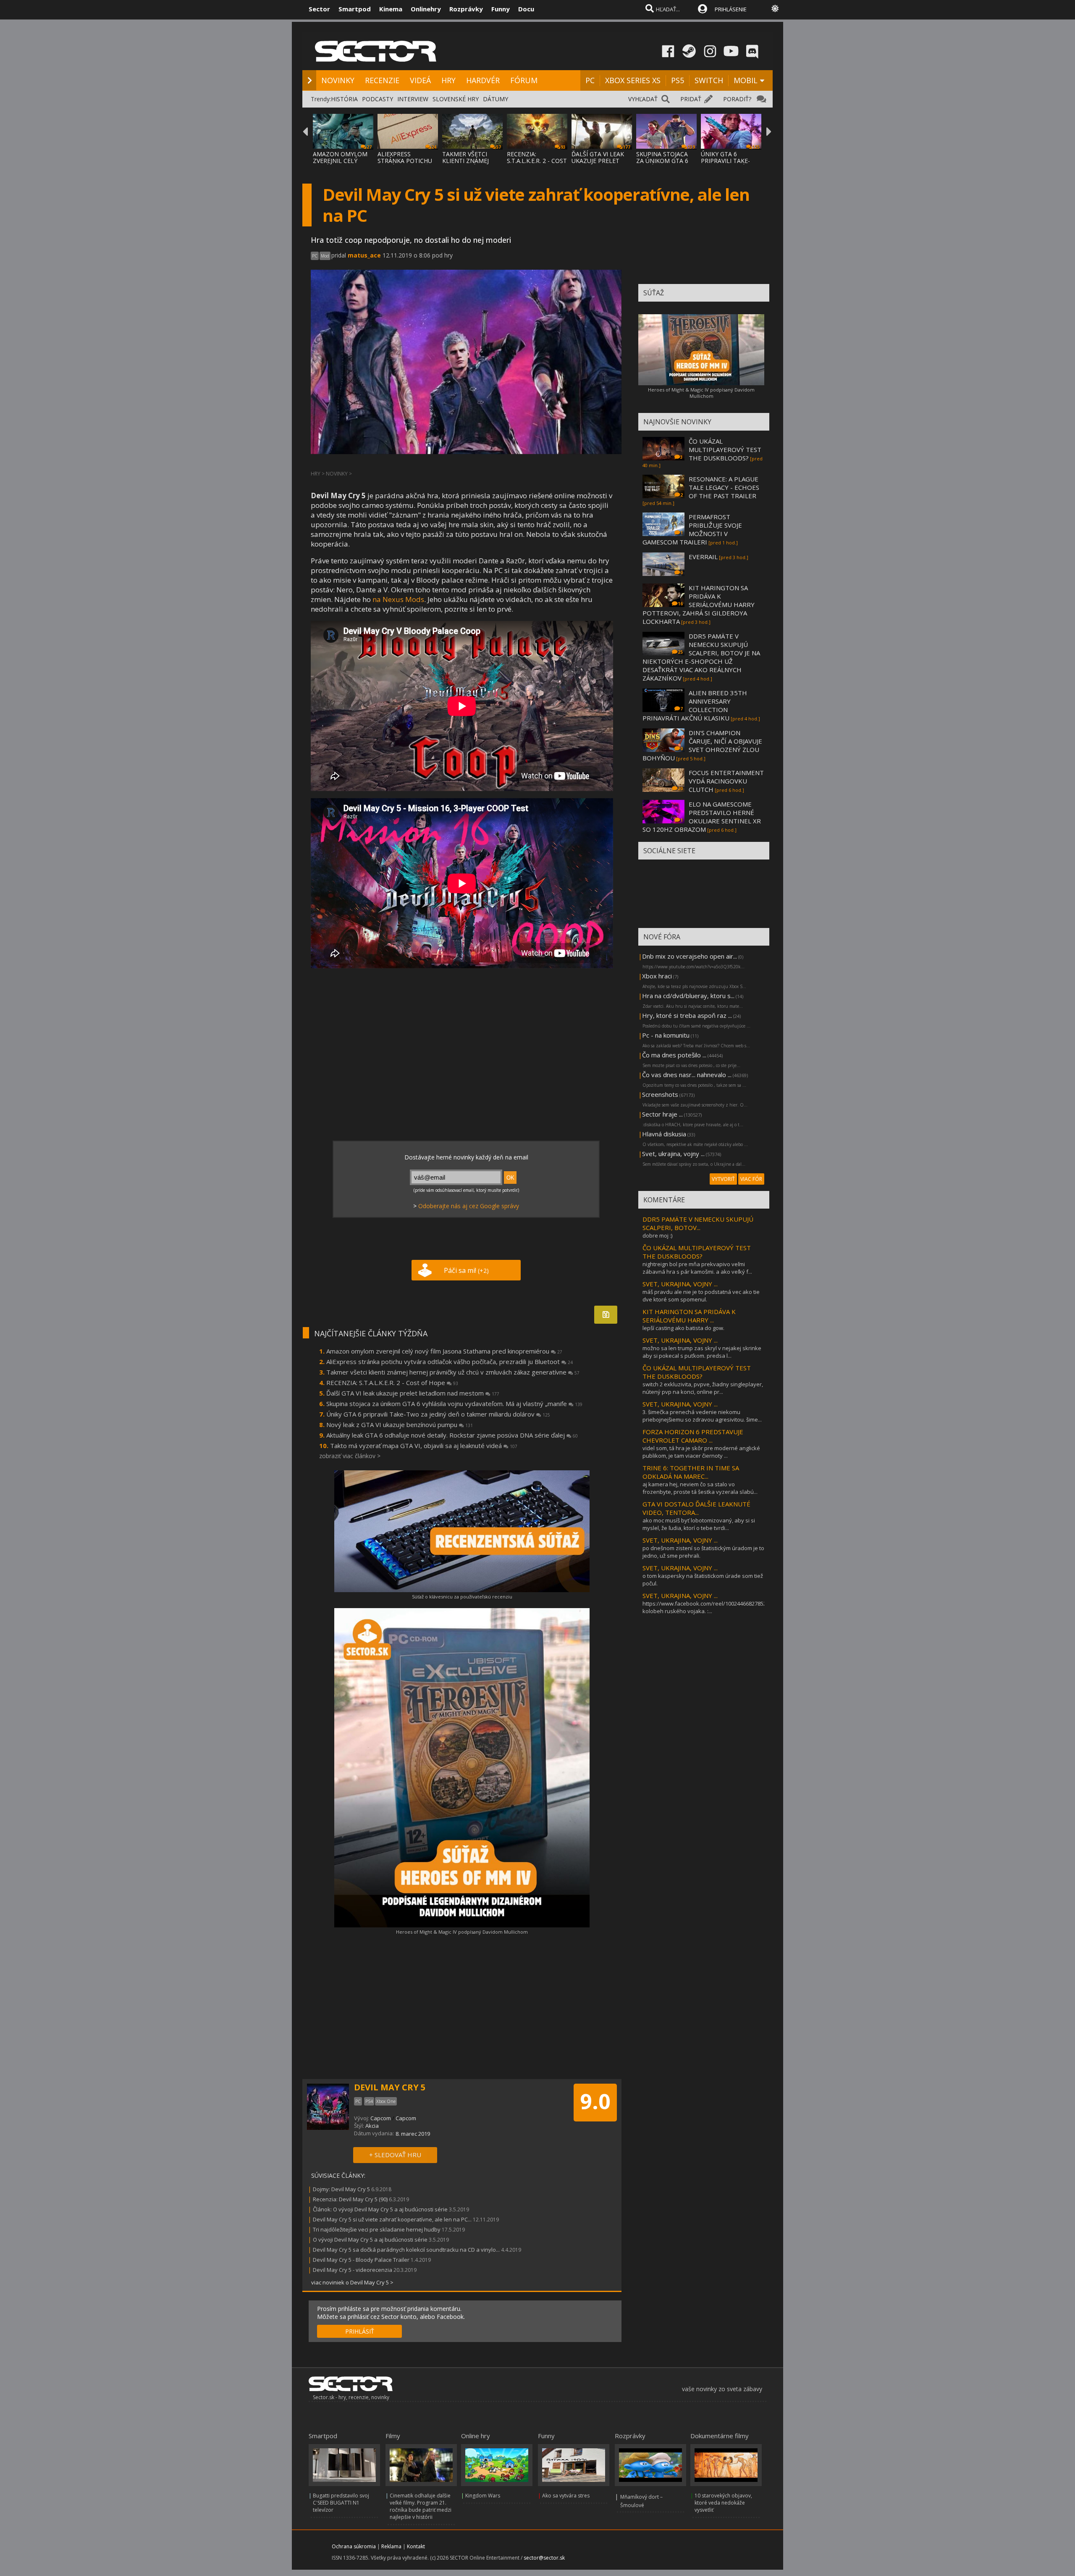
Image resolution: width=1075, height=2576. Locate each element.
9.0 (595, 2101)
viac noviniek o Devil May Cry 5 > (352, 2282)
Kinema (391, 9)
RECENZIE (382, 80)
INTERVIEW (413, 99)
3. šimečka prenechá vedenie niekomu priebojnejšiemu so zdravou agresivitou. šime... (702, 1416)
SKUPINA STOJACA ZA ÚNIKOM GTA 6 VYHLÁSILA (662, 161)
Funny (501, 9)
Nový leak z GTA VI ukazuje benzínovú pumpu (400, 1425)
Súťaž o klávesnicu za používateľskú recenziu (462, 1597)
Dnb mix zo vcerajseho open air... (690, 956)
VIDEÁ (420, 80)
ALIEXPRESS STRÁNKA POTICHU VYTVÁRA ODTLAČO (405, 161)
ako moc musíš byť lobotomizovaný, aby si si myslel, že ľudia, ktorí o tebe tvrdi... (699, 1524)
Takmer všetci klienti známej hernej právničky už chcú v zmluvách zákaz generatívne (453, 1372)
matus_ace (364, 255)
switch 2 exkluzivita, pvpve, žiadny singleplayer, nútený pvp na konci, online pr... (703, 1388)
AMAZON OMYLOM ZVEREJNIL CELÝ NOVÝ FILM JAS (340, 161)
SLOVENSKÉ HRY (456, 99)
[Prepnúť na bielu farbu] (775, 8)
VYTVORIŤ (723, 1179)
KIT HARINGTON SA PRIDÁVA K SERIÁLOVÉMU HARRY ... (689, 1316)
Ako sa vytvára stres (566, 2496)
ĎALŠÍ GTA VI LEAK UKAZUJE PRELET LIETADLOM (598, 161)
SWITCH (709, 80)
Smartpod (355, 9)
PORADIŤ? (737, 99)
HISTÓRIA (344, 99)
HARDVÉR (483, 80)
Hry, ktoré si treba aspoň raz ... (687, 1015)
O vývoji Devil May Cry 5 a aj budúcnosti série (370, 2240)
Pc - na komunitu (666, 1035)
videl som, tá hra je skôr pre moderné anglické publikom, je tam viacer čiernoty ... (701, 1452)
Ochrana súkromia (354, 2546)
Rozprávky (466, 9)
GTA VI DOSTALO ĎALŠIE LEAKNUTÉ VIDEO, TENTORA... (696, 1508)
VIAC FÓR (751, 1179)
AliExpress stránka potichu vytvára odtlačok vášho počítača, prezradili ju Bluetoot (450, 1362)
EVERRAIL (703, 557)
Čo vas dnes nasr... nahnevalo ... (687, 1075)
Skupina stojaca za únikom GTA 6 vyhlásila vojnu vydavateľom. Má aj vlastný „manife (454, 1404)
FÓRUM (524, 80)
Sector (319, 9)
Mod (325, 256)
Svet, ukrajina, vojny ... (673, 1154)
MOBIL (746, 80)
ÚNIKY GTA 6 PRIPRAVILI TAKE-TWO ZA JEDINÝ (725, 161)
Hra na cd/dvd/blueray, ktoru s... (688, 996)
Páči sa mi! (466, 1270)
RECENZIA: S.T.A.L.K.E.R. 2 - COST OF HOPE (537, 161)
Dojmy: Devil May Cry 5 (341, 2189)
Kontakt (416, 2546)
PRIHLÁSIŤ (360, 2331)
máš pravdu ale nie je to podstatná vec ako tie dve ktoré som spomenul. (701, 1296)
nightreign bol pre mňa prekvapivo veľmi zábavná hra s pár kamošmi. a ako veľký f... (697, 1268)
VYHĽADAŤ (643, 99)
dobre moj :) (657, 1235)
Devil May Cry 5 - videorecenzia (353, 2270)
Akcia (372, 2126)
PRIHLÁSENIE (731, 9)
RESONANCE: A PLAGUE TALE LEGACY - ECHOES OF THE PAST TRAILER (724, 487)
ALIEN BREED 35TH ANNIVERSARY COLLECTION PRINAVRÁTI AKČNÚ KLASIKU (695, 705)
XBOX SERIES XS (633, 80)
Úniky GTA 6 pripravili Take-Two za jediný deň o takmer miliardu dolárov (438, 1414)
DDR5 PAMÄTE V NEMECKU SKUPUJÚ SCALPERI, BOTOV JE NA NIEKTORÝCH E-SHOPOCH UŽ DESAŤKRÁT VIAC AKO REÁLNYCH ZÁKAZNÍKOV (701, 657)
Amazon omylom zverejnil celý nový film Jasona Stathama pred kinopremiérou (444, 1351)
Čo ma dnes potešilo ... (674, 1055)
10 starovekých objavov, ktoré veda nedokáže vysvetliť (723, 2503)
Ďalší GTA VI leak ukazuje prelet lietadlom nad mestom (413, 1393)
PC (590, 80)
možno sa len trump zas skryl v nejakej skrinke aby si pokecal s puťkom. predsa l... (702, 1352)
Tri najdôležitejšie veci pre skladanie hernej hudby (377, 2229)
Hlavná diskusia (664, 1134)
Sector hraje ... (662, 1114)
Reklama (391, 2546)
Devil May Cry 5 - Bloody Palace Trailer (361, 2260)
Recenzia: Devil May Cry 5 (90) (350, 2199)
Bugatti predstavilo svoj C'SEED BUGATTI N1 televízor (341, 2503)
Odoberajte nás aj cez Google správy (469, 1206)
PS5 (678, 80)
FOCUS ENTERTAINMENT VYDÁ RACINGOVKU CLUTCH (726, 781)
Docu (526, 9)
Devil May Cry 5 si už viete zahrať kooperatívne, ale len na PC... (392, 2219)
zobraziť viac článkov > (350, 1456)
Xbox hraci (657, 976)
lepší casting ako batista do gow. (683, 1328)
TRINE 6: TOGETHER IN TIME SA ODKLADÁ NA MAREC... (691, 1472)
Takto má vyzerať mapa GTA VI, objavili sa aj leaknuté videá (424, 1446)
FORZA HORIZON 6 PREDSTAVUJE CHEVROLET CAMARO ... (693, 1436)
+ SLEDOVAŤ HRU (395, 2155)
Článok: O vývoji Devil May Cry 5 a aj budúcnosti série (380, 2209)
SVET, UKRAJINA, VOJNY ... (680, 1284)
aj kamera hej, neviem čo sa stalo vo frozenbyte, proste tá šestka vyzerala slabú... (700, 1488)
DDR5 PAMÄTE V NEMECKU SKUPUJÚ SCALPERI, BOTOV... (698, 1223)
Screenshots (660, 1094)
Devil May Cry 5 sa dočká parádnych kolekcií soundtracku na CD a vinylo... (406, 2250)
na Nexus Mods (398, 599)
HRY (448, 80)
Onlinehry (426, 9)
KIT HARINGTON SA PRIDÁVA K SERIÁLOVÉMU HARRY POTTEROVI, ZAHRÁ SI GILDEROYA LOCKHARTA (699, 605)
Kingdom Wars (483, 2496)
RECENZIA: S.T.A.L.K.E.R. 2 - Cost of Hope (392, 1383)
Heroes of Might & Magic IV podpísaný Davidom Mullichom (462, 1932)
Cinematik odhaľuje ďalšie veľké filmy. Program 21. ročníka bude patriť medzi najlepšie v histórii (421, 2506)
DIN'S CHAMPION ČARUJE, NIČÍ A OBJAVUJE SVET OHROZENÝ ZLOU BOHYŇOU (702, 745)
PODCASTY (378, 99)
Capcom (381, 2118)
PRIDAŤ (691, 99)
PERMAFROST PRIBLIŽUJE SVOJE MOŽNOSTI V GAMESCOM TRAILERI (692, 529)
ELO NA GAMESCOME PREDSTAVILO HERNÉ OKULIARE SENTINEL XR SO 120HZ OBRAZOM (702, 817)
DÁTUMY (496, 99)
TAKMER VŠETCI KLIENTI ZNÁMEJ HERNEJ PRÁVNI (465, 161)
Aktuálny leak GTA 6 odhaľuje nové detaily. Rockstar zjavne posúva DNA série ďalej (452, 1435)
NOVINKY (338, 80)
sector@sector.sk (544, 2558)
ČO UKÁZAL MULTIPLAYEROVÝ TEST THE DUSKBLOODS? (725, 449)
